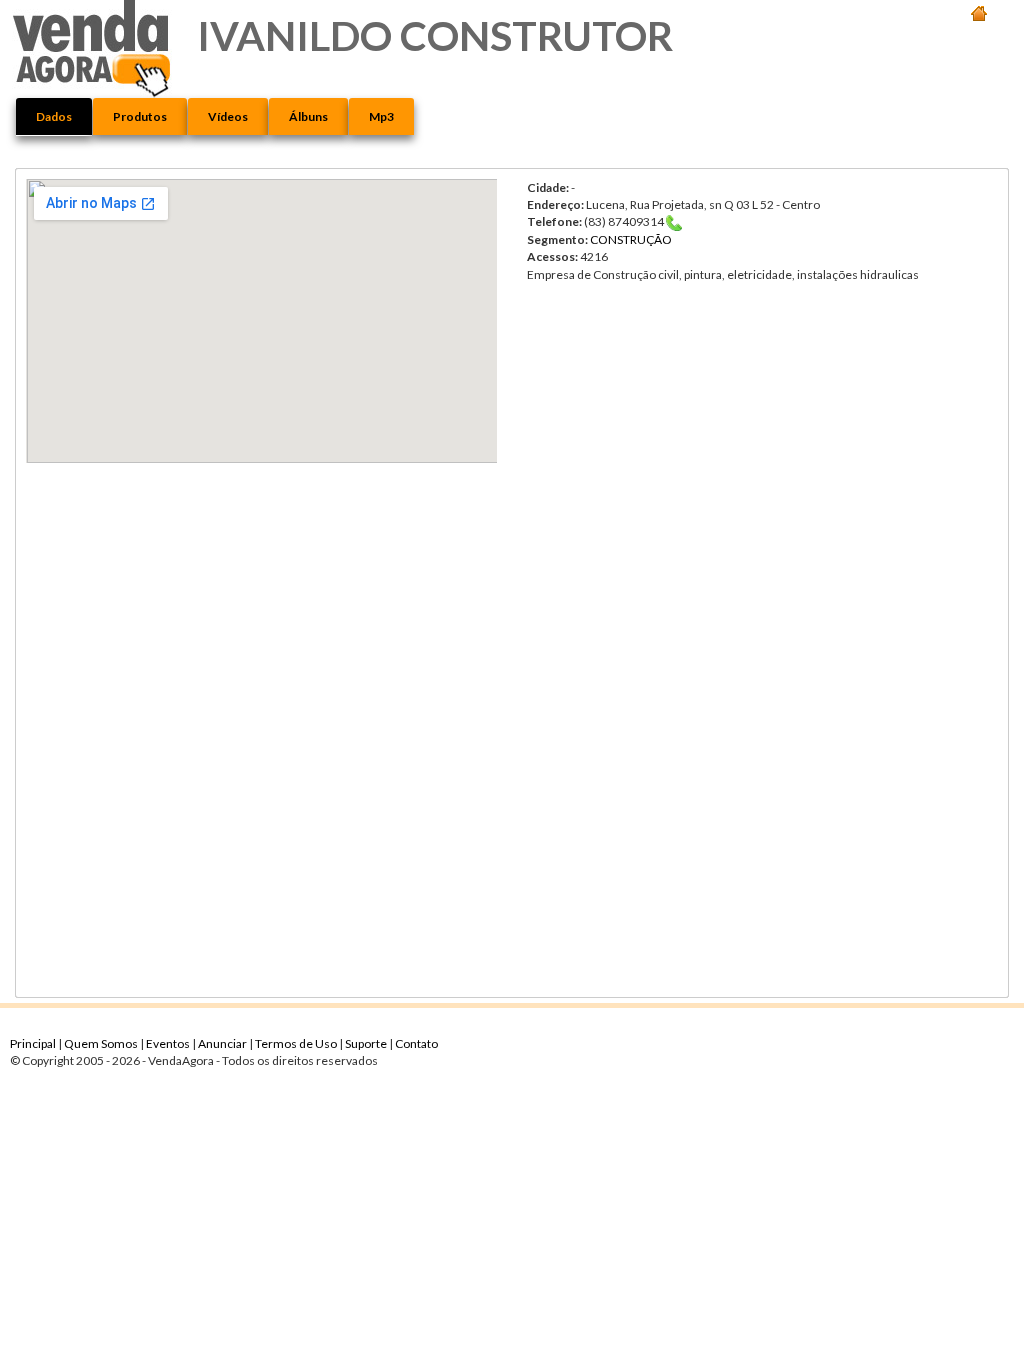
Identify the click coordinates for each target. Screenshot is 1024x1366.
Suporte (367, 1043)
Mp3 (381, 116)
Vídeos (228, 116)
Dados (54, 116)
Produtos (140, 116)
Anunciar (223, 1043)
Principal (34, 1043)
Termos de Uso (297, 1043)
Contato (416, 1043)
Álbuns (308, 116)
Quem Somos (102, 1043)
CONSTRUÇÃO (631, 239)
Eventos (169, 1043)
